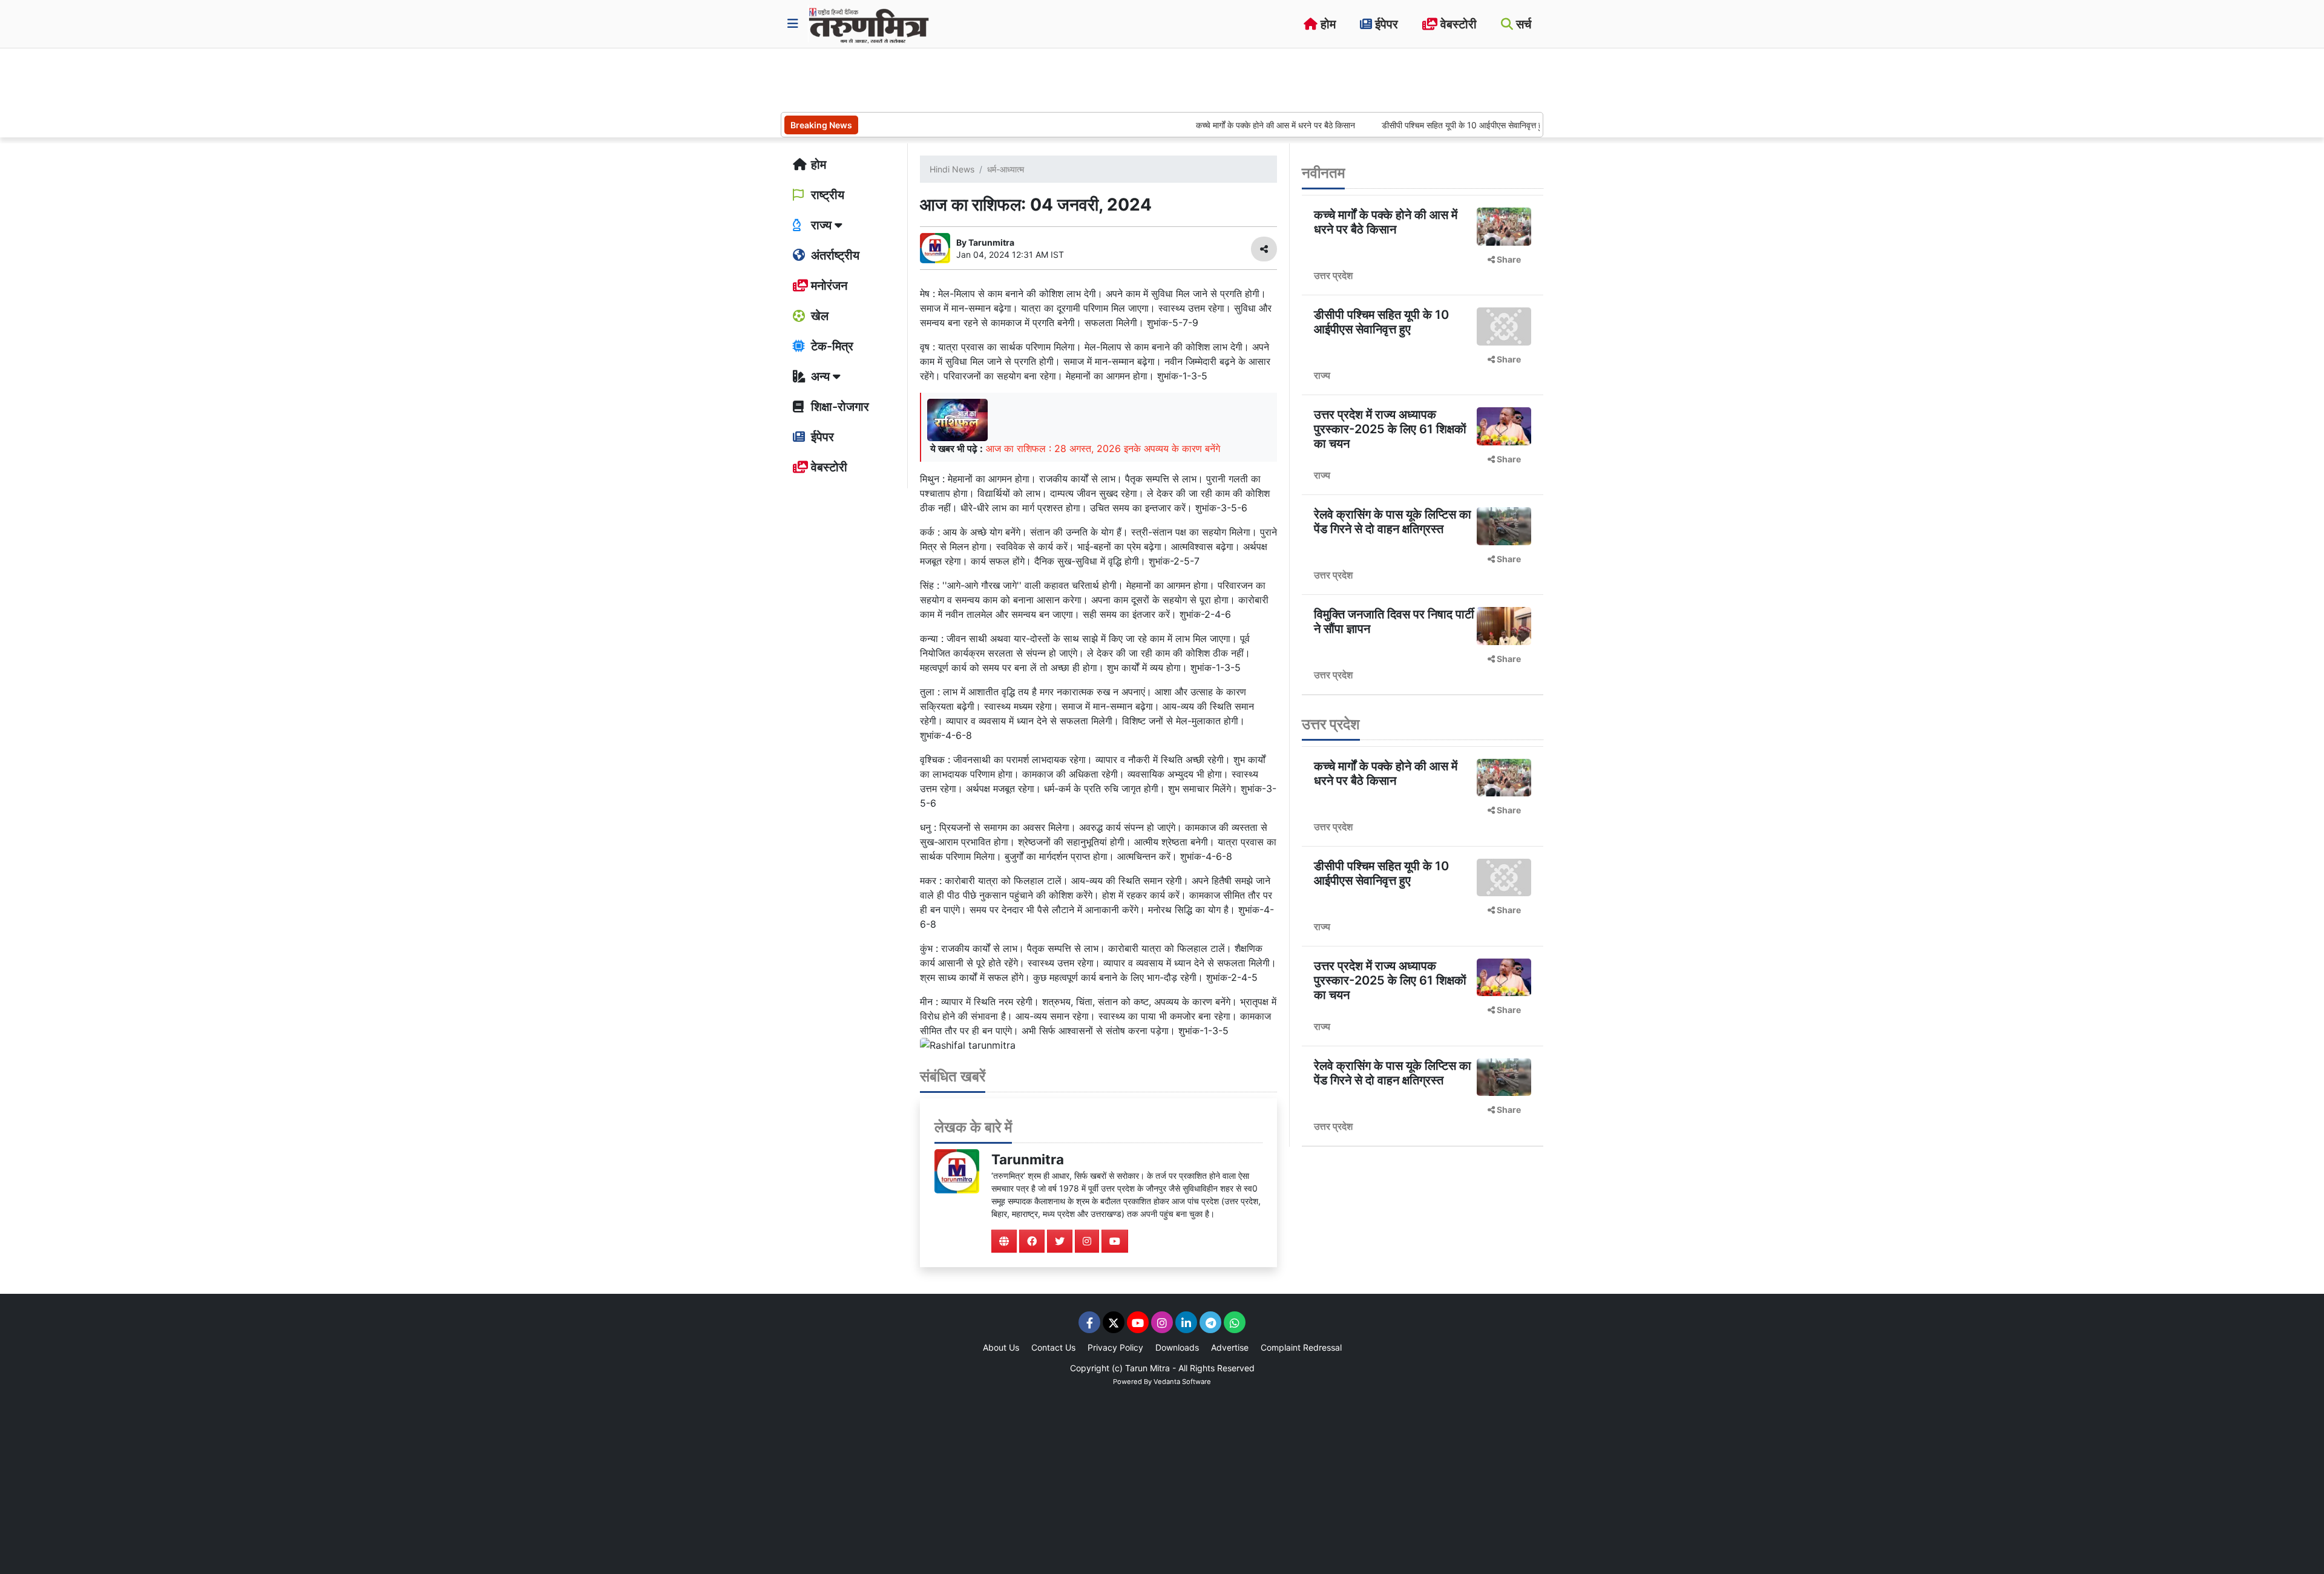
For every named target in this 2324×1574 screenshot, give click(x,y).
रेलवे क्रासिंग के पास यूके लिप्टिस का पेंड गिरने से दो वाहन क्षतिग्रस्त (1393, 522)
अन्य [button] (820, 376)
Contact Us (1053, 1347)
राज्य (1322, 375)
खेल (818, 316)
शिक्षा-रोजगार (839, 407)
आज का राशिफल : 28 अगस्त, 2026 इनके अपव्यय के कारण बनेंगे (1103, 448)
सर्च (1522, 24)
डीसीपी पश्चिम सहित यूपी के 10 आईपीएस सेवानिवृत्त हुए (1410, 125)
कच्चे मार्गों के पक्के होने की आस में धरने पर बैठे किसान (1220, 125)
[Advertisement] (1001, 79)
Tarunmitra (1028, 1159)
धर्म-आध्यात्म (1006, 169)
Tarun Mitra (1147, 1368)
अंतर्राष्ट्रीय (834, 255)
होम (1327, 24)
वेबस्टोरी (1457, 24)
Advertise (1230, 1347)
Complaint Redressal (1301, 1347)
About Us (1001, 1347)
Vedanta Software (1182, 1382)
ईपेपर (1385, 24)
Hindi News (952, 169)
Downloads (1177, 1347)
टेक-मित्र (831, 346)
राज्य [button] (821, 225)
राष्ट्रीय (826, 195)
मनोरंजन (828, 286)
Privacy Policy (1115, 1347)
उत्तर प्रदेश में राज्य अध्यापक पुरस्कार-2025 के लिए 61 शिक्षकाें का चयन (1390, 429)
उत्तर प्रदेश (1333, 275)
